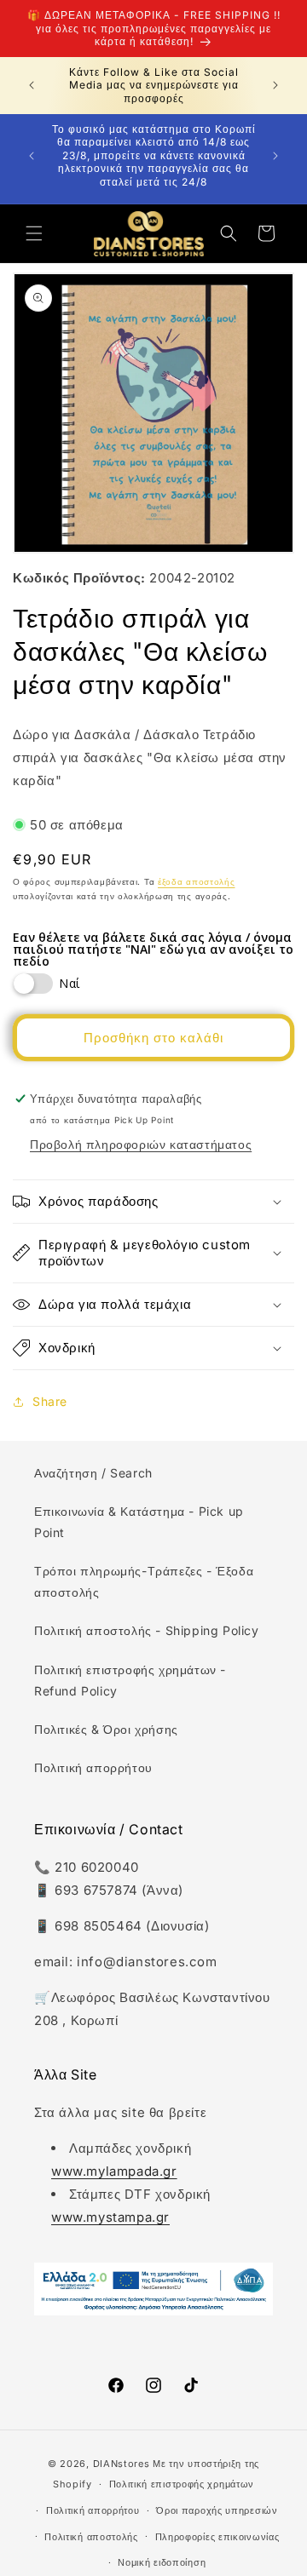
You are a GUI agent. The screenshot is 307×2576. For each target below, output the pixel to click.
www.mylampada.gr (114, 2171)
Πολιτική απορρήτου (93, 1767)
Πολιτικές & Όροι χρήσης (106, 1729)
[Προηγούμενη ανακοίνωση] (32, 85)
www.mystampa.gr (110, 2217)
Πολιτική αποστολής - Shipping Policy (147, 1630)
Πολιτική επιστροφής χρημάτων (182, 2484)
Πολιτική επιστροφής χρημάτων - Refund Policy (130, 1680)
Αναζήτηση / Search (93, 1473)
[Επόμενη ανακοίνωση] (275, 85)
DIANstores (122, 2464)
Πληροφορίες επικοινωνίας (217, 2537)
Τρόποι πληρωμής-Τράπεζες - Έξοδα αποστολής (144, 1581)
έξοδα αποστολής (197, 881)
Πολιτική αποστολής (91, 2537)
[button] (34, 233)
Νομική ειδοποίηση (162, 2562)
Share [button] (50, 1401)
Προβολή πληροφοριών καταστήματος (141, 1144)
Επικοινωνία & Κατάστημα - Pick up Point (139, 1522)
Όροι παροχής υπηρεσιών (217, 2510)
